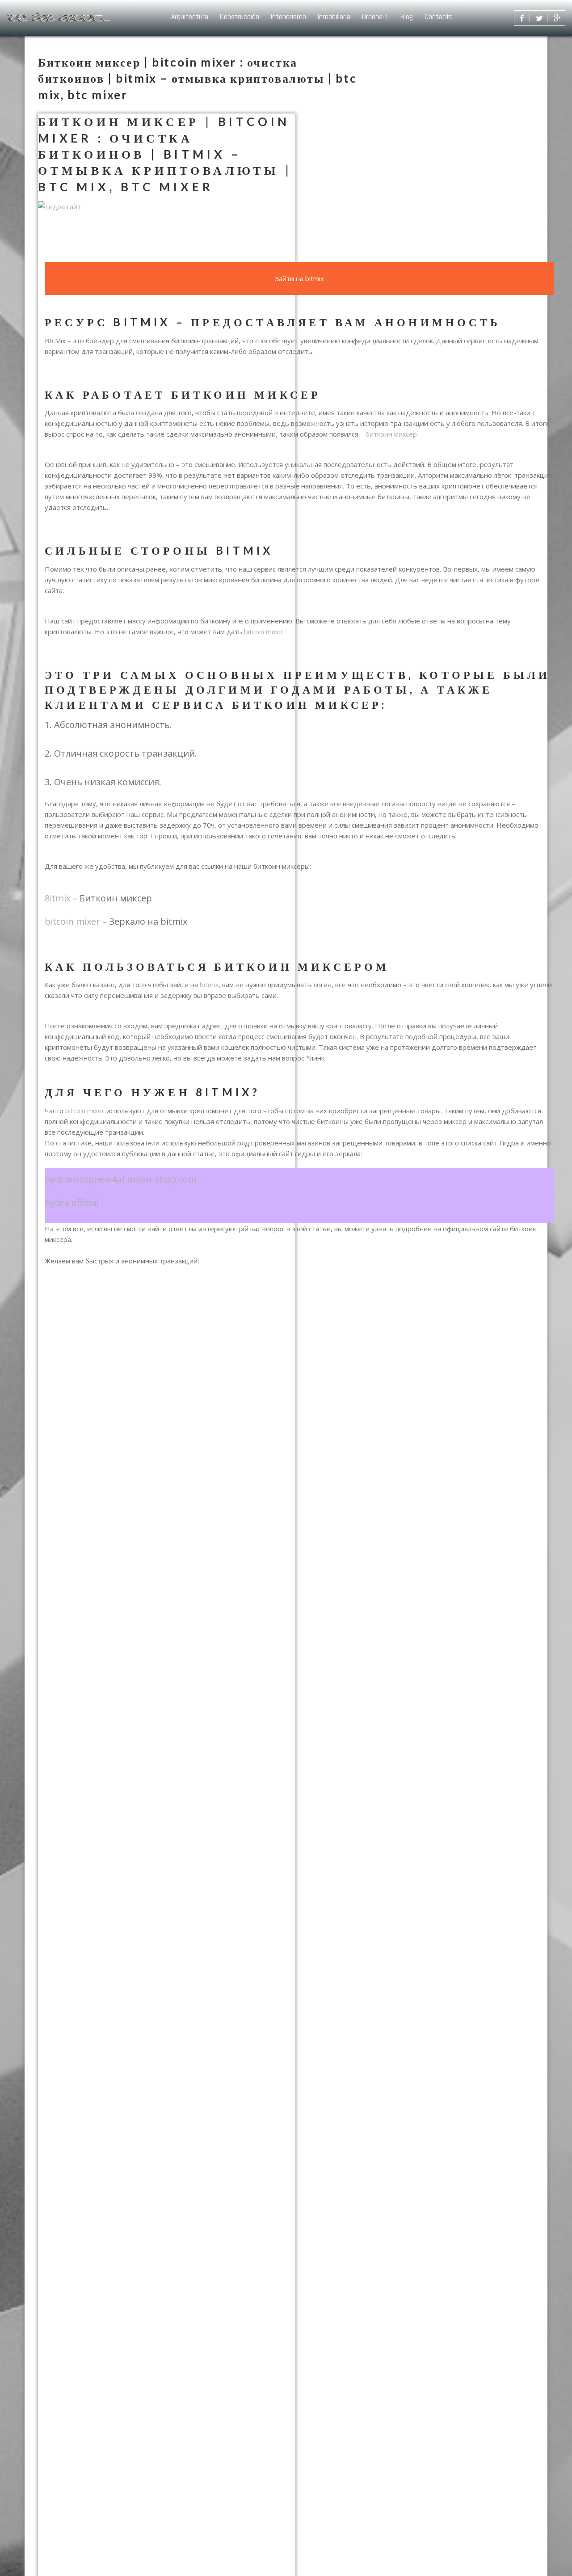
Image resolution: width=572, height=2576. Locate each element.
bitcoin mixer (264, 631)
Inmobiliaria (334, 17)
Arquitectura (190, 17)
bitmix (209, 985)
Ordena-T (375, 17)
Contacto (439, 17)
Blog (407, 17)
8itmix (58, 898)
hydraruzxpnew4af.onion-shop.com (121, 1179)
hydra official (72, 1202)
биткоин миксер (391, 434)
